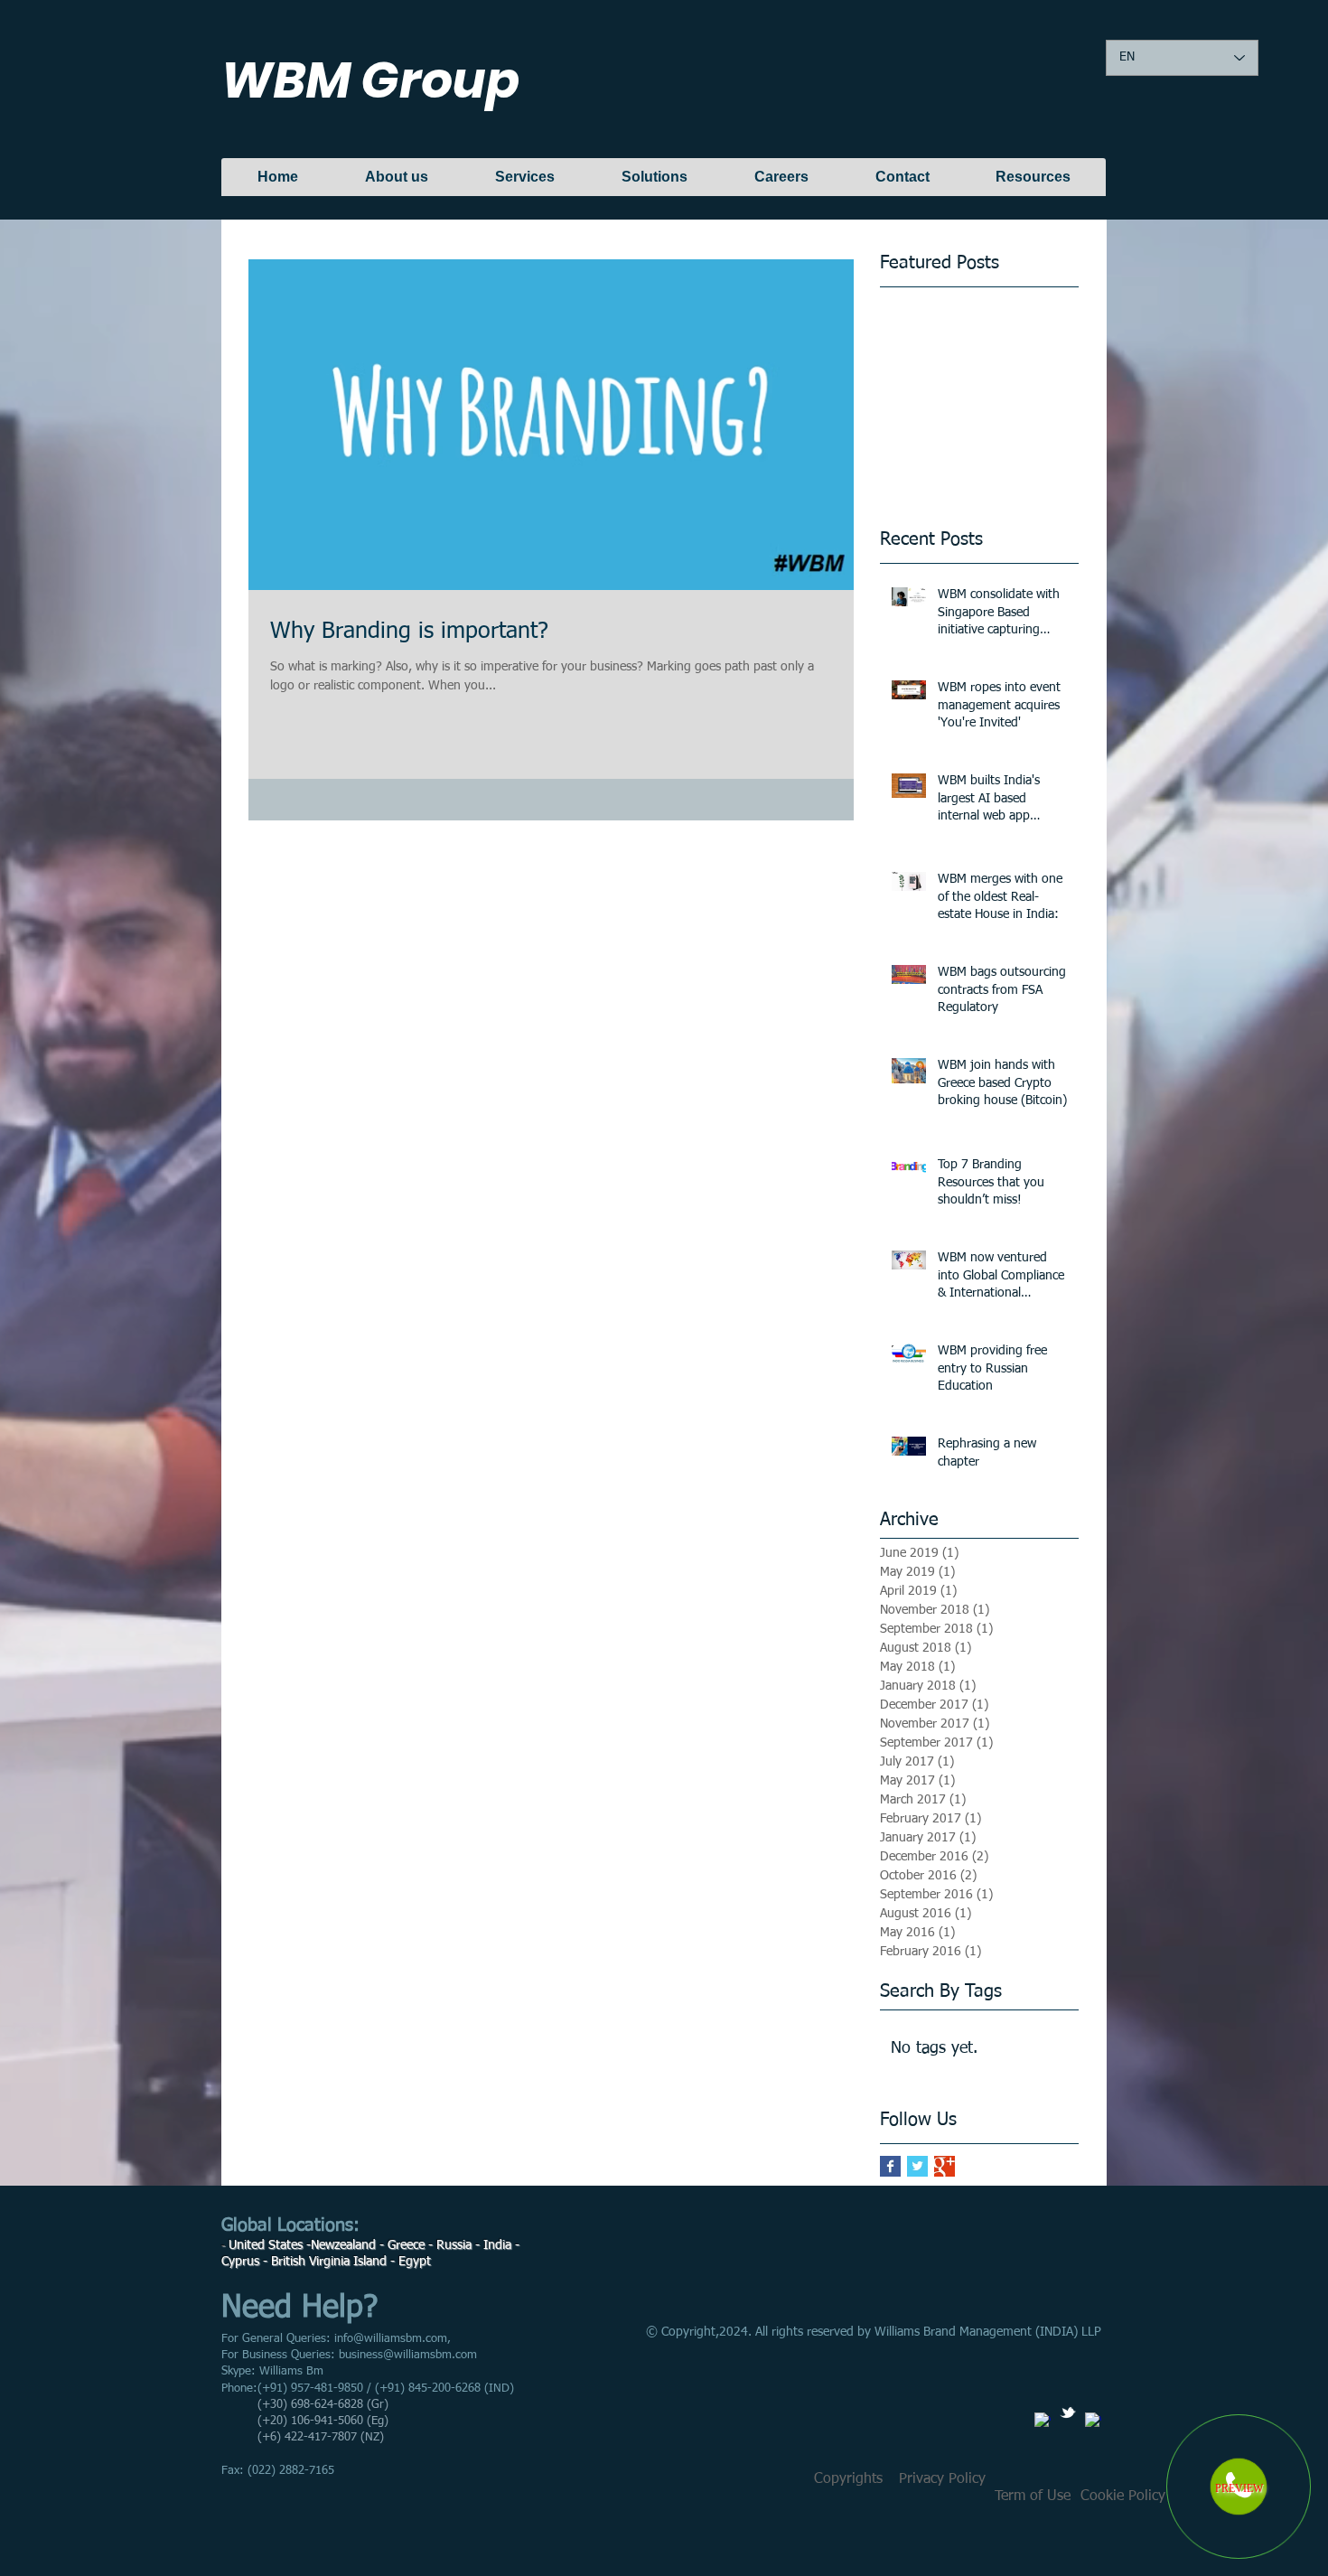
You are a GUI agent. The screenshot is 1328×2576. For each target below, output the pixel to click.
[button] (942, 2479)
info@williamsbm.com (391, 2339)
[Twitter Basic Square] (917, 2166)
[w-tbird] (1068, 2412)
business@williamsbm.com (408, 2355)
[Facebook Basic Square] (890, 2166)
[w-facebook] (1043, 2421)
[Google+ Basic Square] (945, 2166)
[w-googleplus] (1093, 2421)
